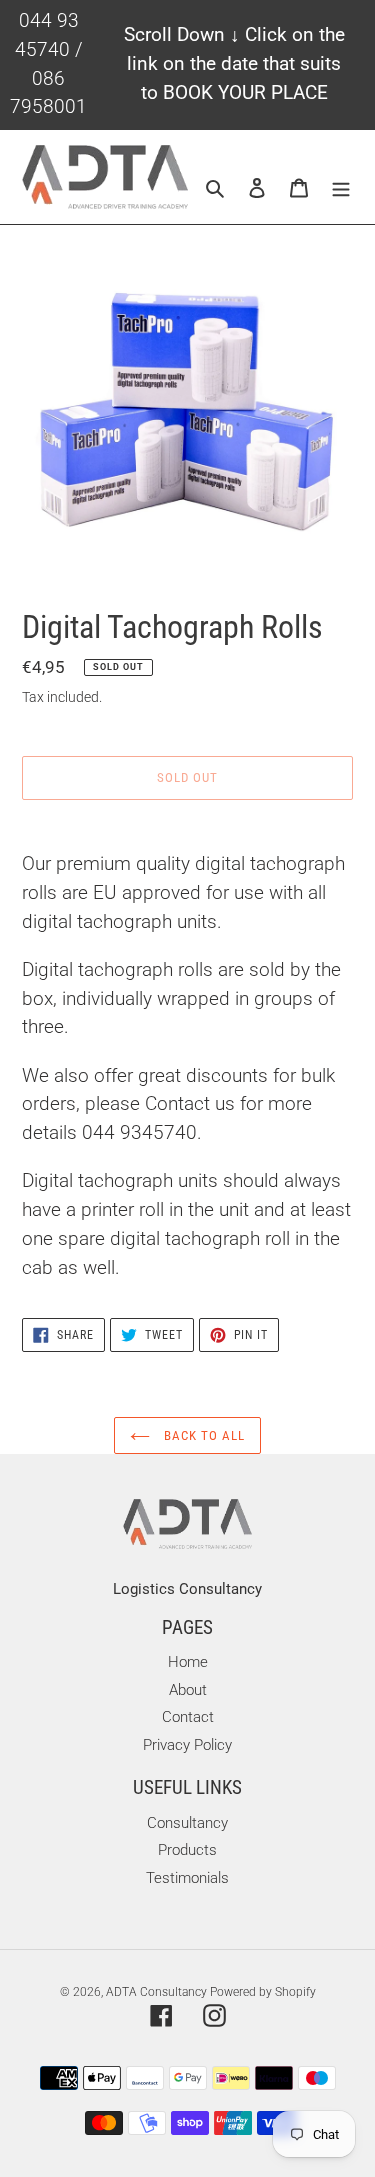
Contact (188, 1717)
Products (187, 1850)
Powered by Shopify (263, 1992)
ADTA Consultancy (158, 1992)
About (188, 1690)
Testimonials (187, 1878)
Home (188, 1662)
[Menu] (341, 187)
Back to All (202, 1435)
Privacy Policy (187, 1745)
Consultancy (187, 1823)
